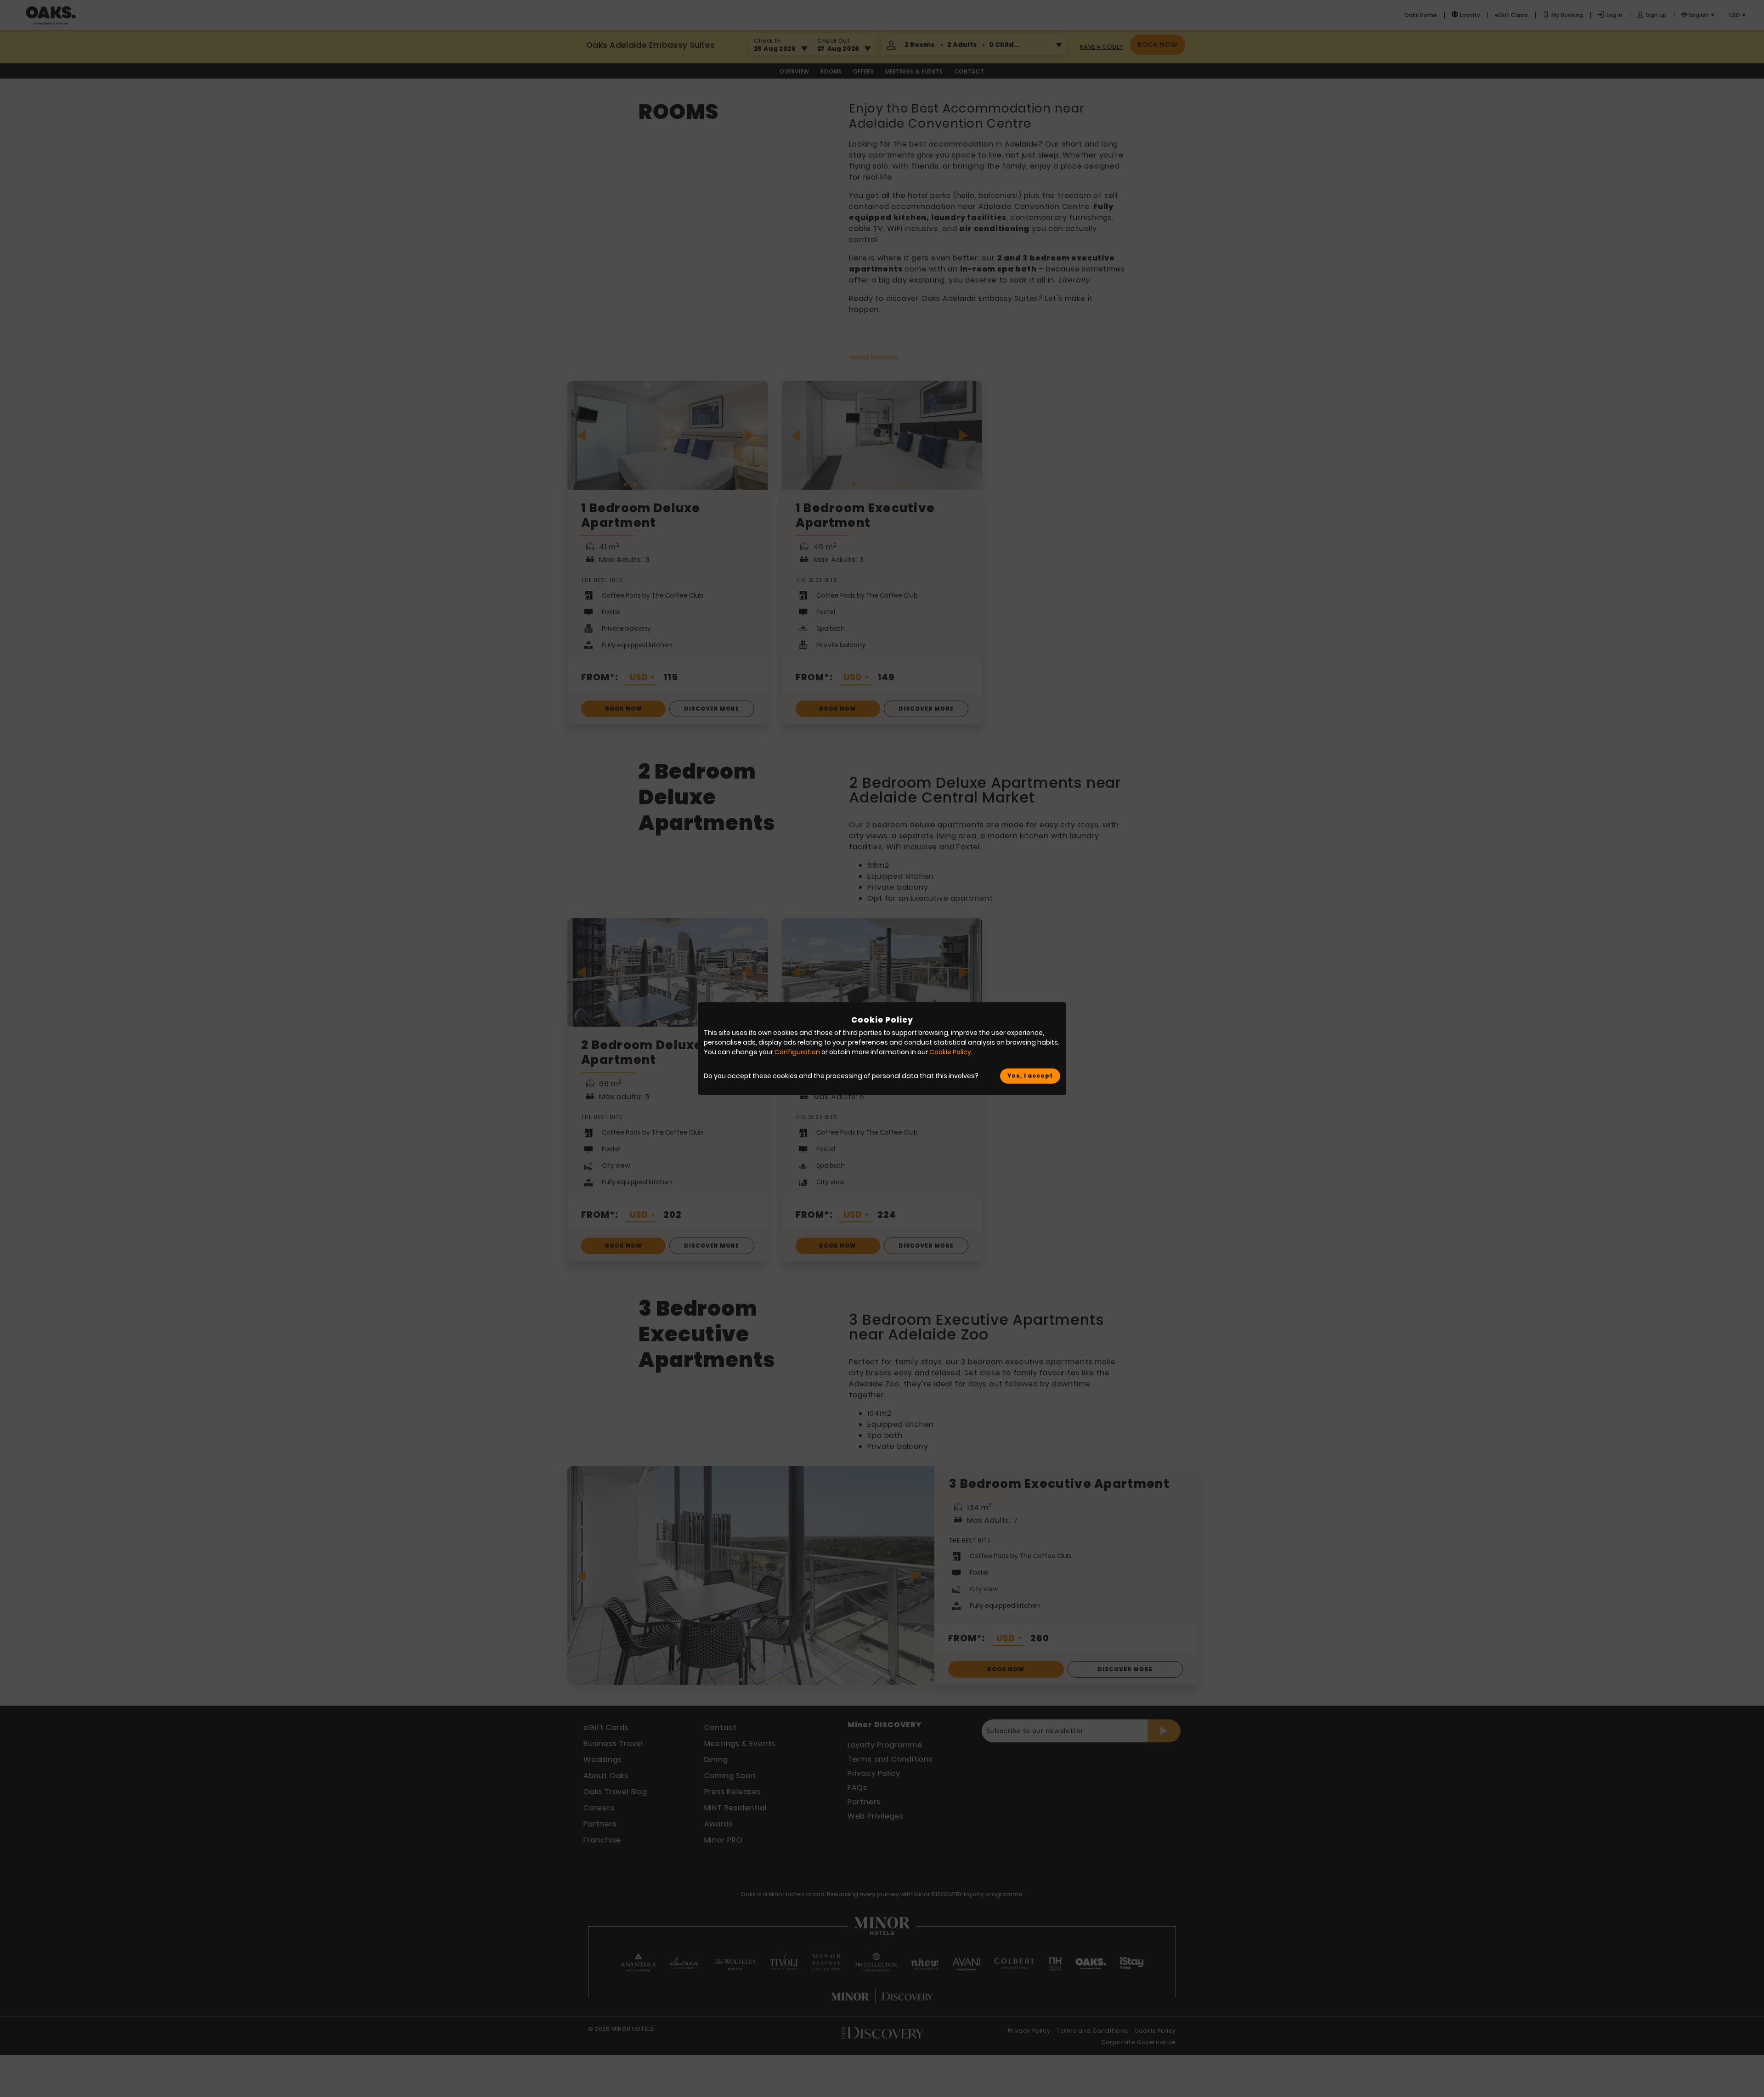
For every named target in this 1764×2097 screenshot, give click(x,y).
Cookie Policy (950, 1052)
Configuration (797, 1052)
